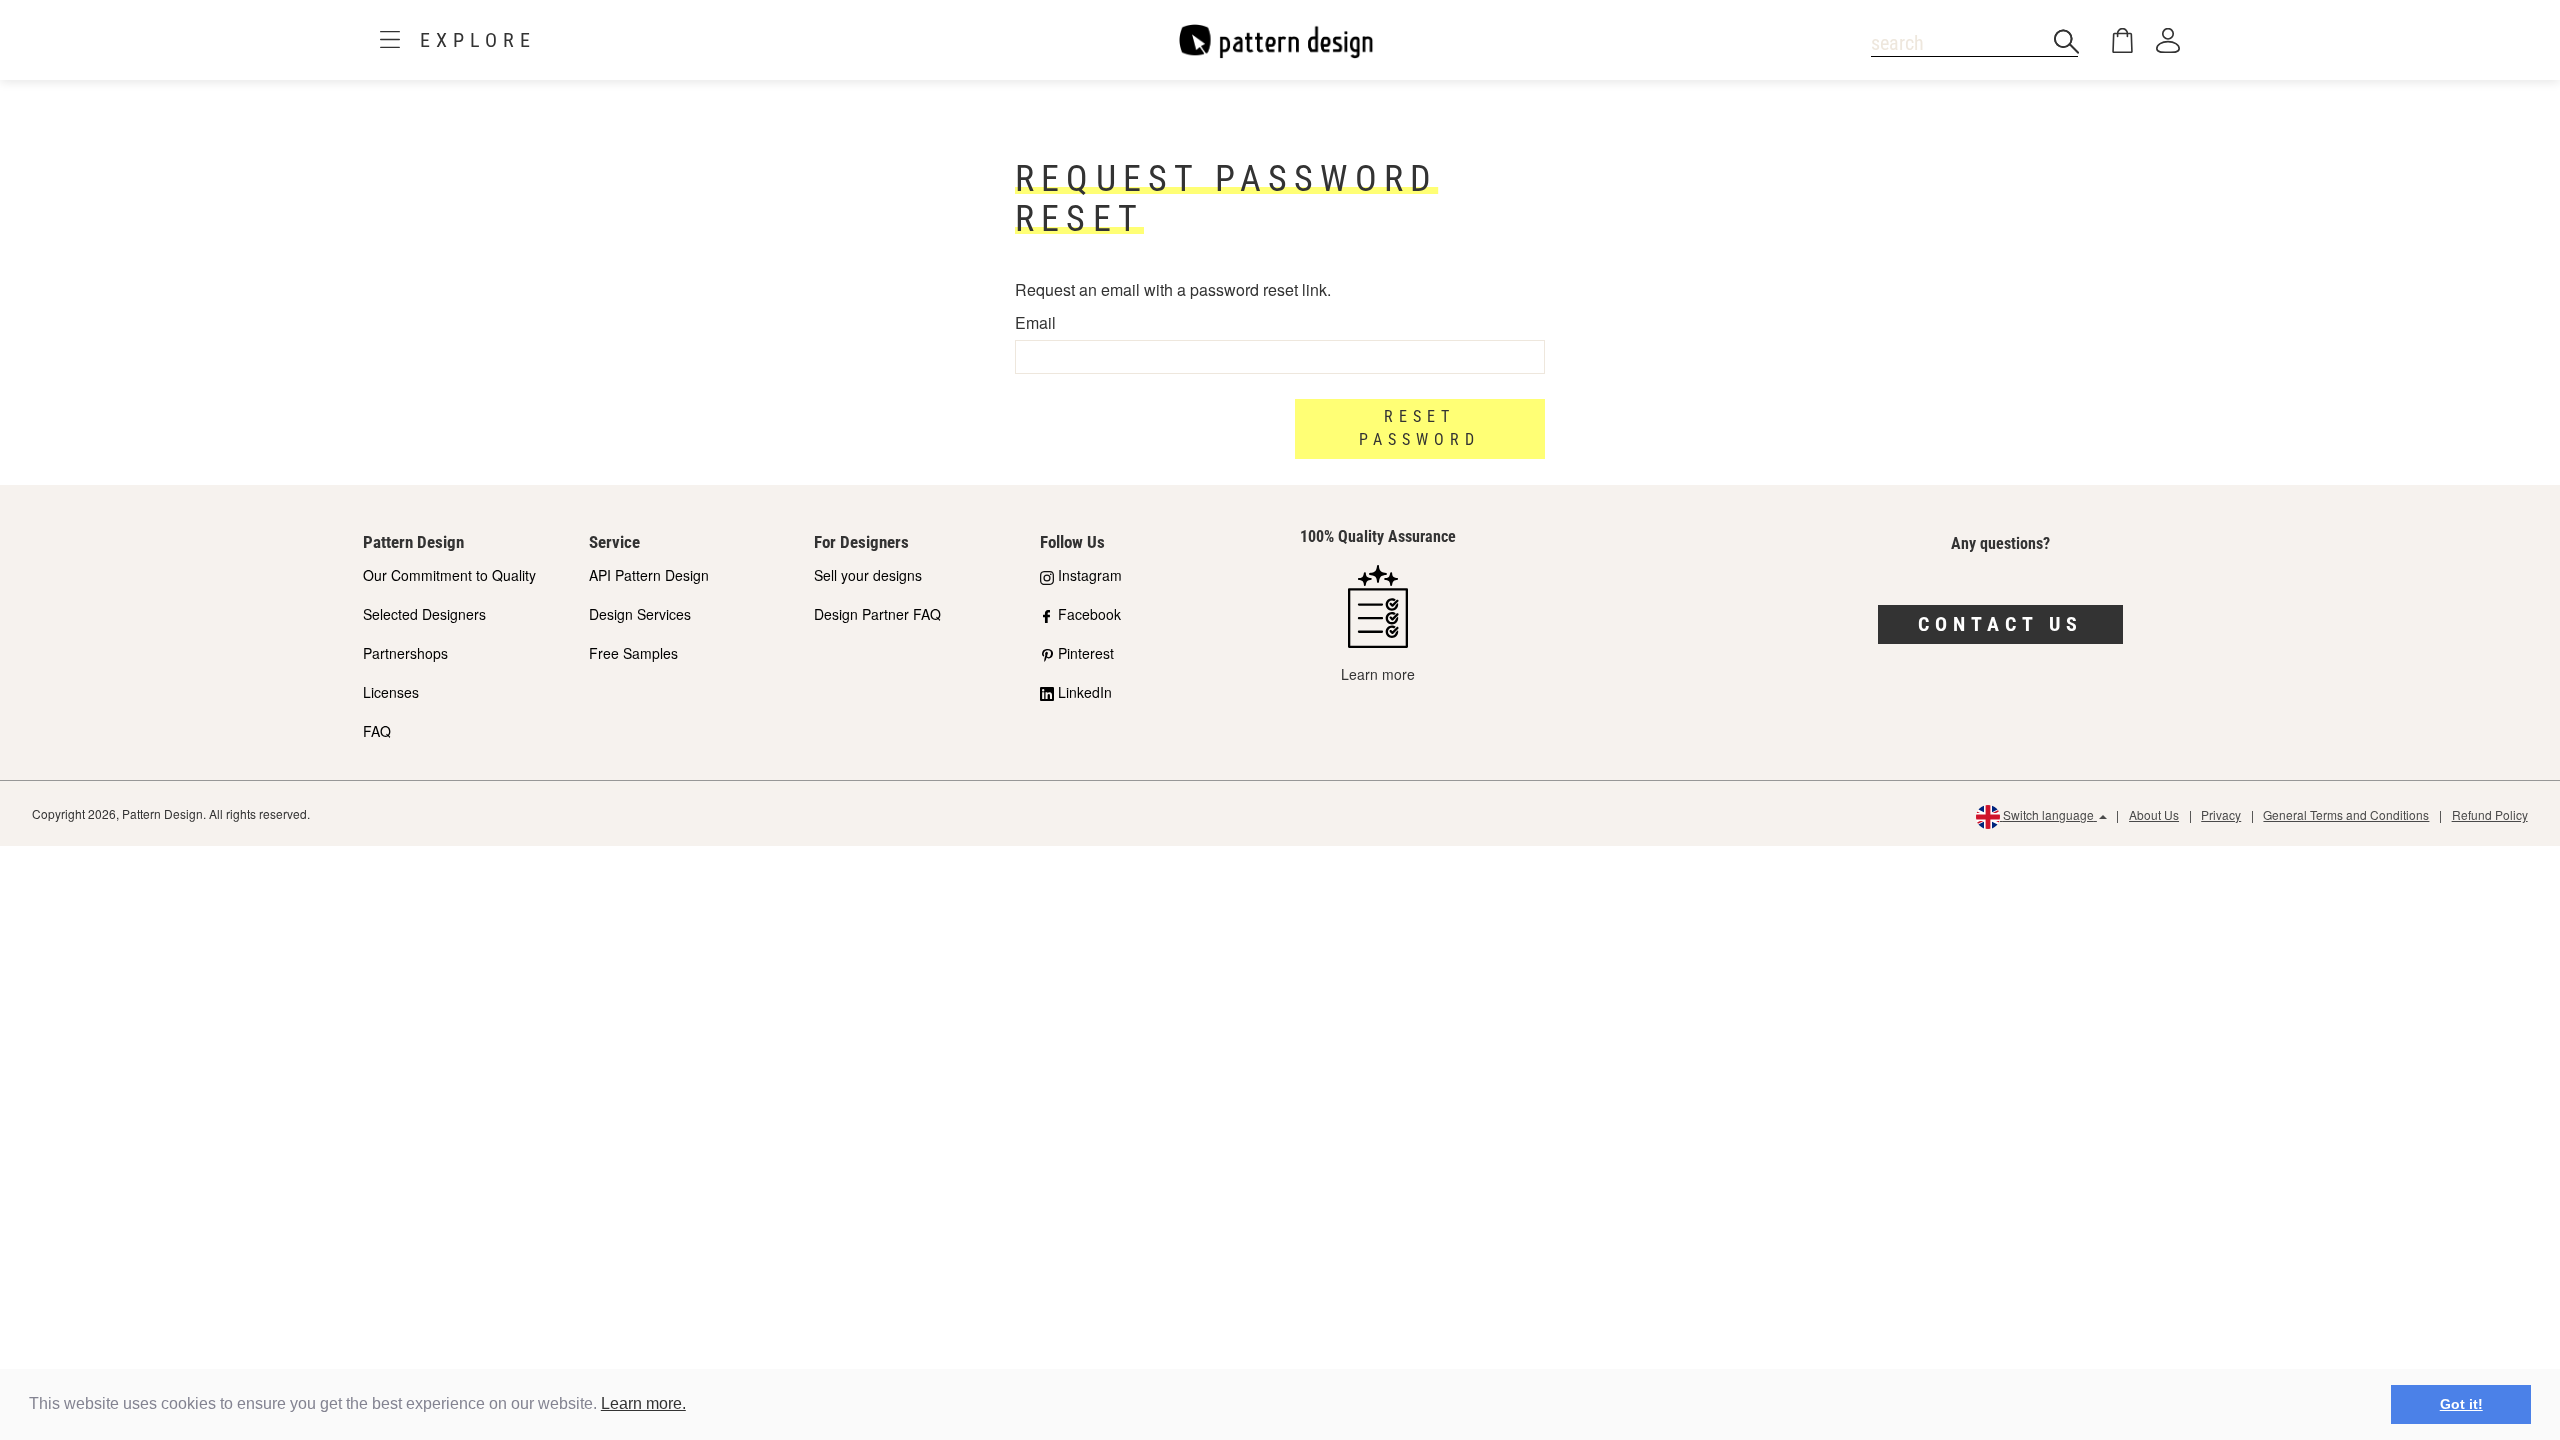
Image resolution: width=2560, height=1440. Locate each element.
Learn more (1378, 674)
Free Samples (633, 653)
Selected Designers (424, 614)
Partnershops (405, 653)
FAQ (377, 731)
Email (1035, 323)
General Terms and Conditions (2346, 814)
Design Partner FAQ (877, 614)
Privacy (2221, 814)
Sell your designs (868, 575)
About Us (2154, 814)
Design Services (640, 614)
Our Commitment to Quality (449, 575)
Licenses (391, 692)
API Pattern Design (649, 575)
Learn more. (643, 1403)
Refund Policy (2490, 814)
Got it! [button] (2461, 1404)
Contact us (2000, 624)
